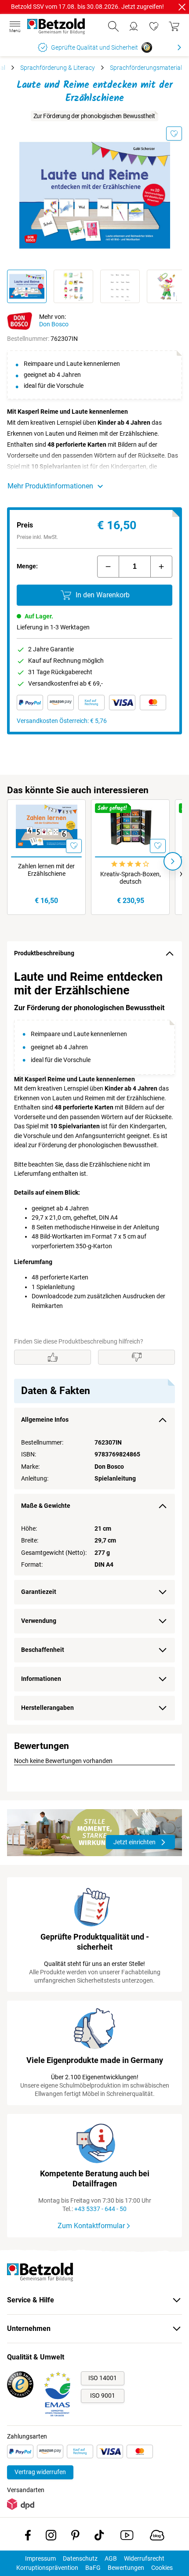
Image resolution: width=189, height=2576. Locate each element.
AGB (111, 2558)
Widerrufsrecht (144, 2558)
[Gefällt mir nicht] (136, 1357)
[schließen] (182, 7)
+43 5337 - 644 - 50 (100, 2209)
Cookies (162, 2568)
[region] (94, 1345)
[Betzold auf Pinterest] (75, 2537)
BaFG (93, 2568)
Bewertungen (126, 2568)
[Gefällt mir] (53, 1357)
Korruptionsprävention (47, 2568)
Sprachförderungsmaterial (146, 68)
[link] (154, 26)
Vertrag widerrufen (40, 2472)
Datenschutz (80, 2558)
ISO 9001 (103, 2395)
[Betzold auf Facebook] (28, 2537)
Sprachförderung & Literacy (58, 68)
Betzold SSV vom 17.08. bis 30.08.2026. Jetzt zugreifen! (87, 7)
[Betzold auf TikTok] (99, 2537)
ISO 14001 (103, 2378)
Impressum (40, 2558)
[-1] (108, 567)
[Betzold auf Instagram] (51, 2537)
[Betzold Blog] (157, 2537)
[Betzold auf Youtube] (127, 2537)
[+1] (161, 567)
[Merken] (174, 134)
